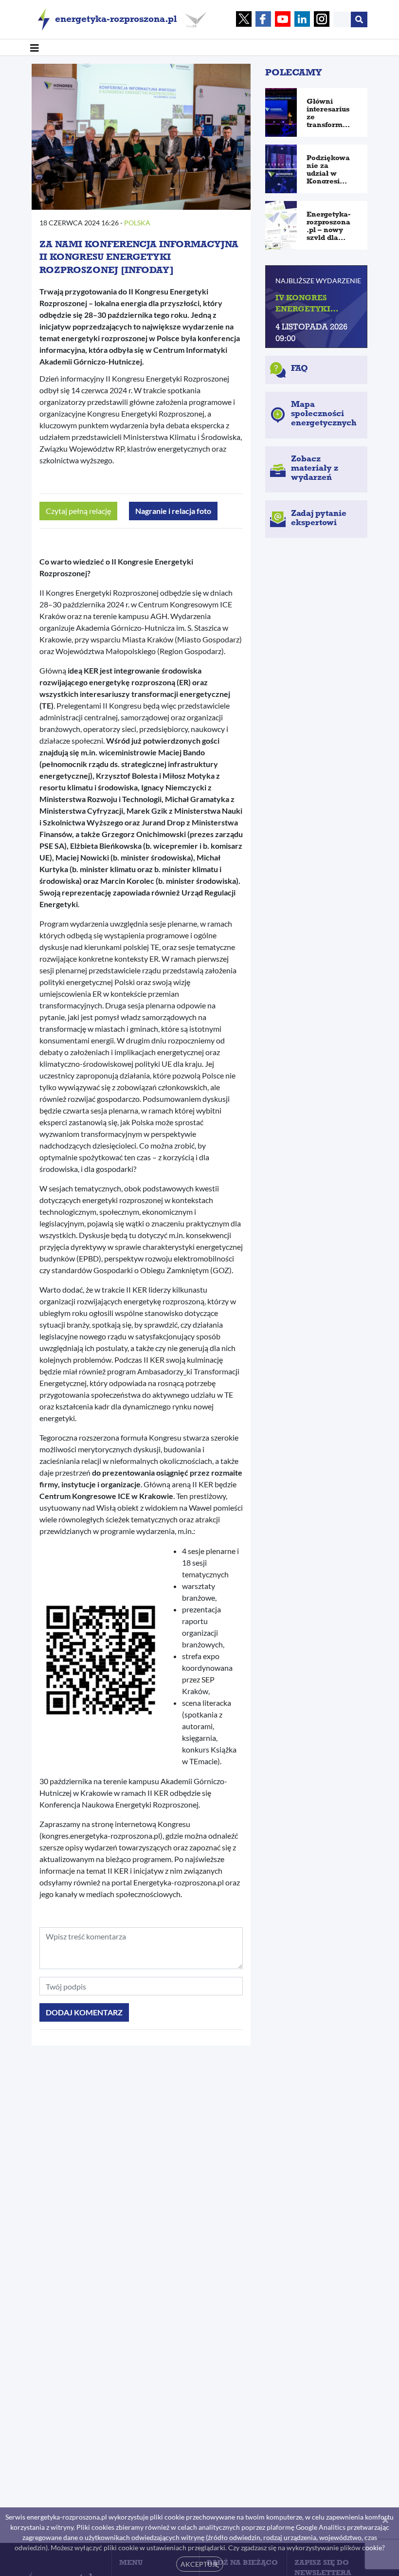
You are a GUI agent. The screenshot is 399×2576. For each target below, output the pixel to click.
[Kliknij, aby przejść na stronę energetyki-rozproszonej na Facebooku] (263, 20)
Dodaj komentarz (84, 2012)
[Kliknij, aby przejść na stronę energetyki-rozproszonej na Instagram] (322, 20)
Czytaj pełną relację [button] (78, 511)
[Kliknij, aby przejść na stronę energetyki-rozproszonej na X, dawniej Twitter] (244, 20)
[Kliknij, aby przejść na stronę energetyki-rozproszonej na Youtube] (283, 20)
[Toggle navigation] (35, 47)
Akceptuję (200, 2564)
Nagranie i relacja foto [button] (173, 511)
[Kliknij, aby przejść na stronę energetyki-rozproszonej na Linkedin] (302, 20)
